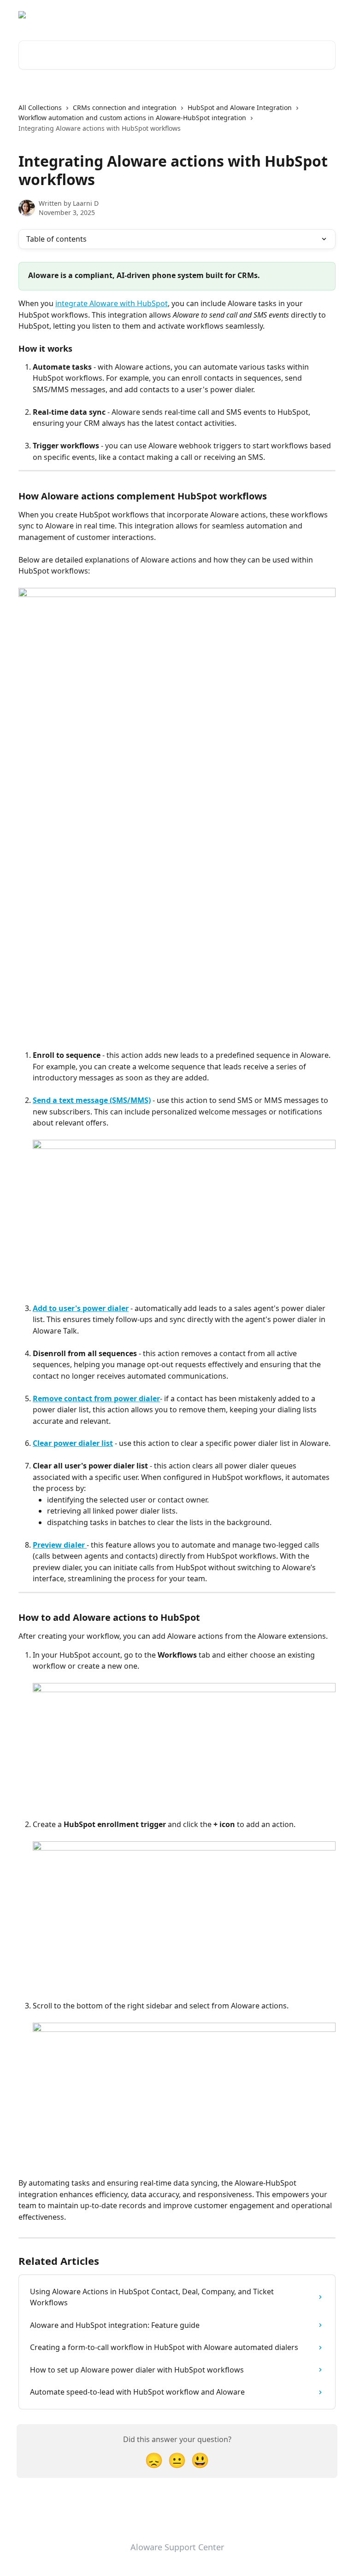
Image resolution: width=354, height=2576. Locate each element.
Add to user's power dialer (81, 1308)
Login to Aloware (303, 15)
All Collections (40, 107)
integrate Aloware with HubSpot (112, 303)
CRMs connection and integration (125, 107)
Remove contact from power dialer (96, 1398)
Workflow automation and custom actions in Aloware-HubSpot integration (132, 118)
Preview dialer (60, 1545)
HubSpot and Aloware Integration (240, 107)
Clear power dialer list (73, 1443)
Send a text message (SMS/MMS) (92, 1100)
